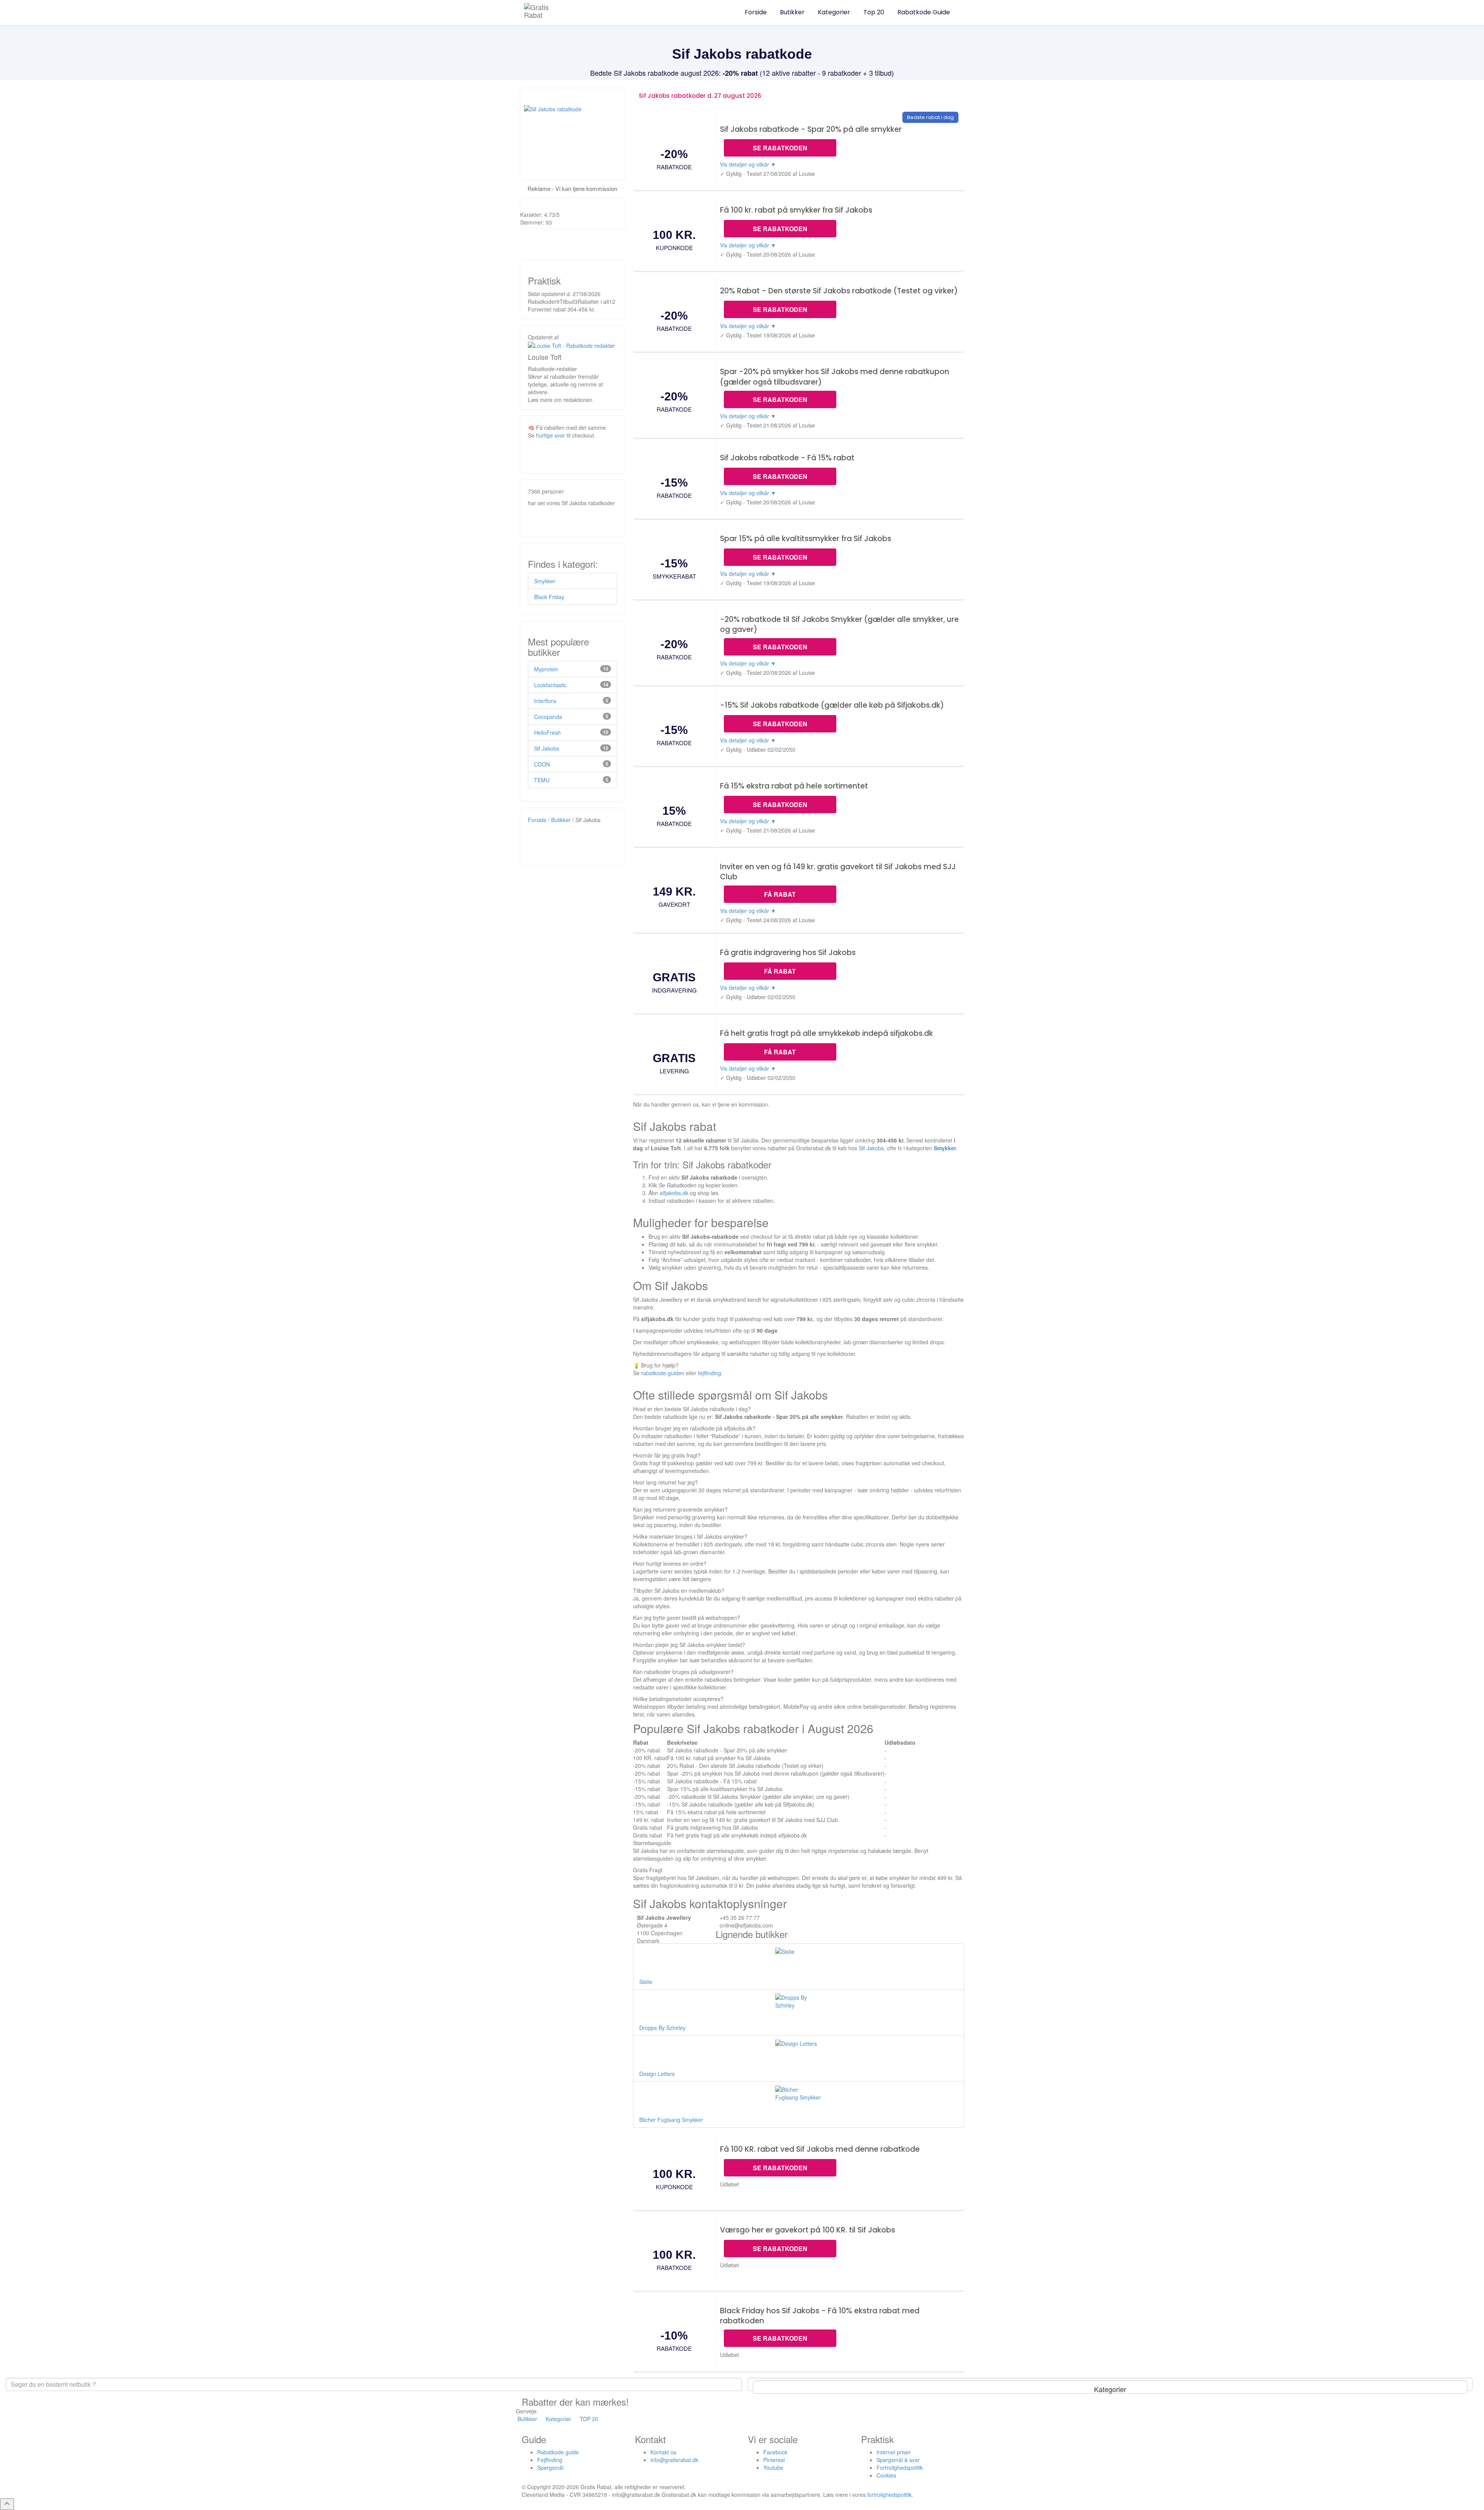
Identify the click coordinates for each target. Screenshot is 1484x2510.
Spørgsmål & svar (898, 2460)
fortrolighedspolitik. (890, 2495)
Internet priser (894, 2452)
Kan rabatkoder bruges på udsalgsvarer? (683, 1672)
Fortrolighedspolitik (900, 2467)
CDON (542, 764)
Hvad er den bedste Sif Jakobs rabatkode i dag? (692, 1409)
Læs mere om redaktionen (560, 400)
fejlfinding (710, 1373)
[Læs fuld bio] (571, 345)
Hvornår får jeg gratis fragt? (667, 1455)
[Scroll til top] (7, 2504)
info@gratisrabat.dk (674, 2460)
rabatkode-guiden (663, 1373)
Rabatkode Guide (924, 12)
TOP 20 (589, 2419)
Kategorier (834, 12)
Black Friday (549, 597)
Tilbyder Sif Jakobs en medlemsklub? (679, 1590)
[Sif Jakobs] (573, 134)
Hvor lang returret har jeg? (665, 1482)
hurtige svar (551, 435)
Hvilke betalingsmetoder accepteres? (678, 1699)
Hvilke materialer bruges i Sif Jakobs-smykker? (690, 1536)
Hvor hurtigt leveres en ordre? (670, 1563)
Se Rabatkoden (780, 2168)
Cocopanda (548, 717)
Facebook (775, 2452)
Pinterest (774, 2460)
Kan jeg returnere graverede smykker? (680, 1509)
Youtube (773, 2467)
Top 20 (874, 12)
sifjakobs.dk (674, 1193)
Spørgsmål (550, 2467)
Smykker (945, 1148)
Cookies (886, 2475)
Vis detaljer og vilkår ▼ (748, 164)
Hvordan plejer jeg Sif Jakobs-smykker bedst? (689, 1645)
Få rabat (780, 894)
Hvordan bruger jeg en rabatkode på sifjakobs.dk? (694, 1428)
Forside (756, 12)
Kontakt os (663, 2452)
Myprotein (546, 669)
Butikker (792, 12)
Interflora (545, 701)
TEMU (542, 780)
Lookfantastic (550, 685)
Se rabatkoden (780, 148)
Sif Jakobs (871, 1148)
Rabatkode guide (558, 2452)
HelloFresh (547, 732)
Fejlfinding (550, 2460)
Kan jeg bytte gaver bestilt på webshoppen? (687, 1618)
